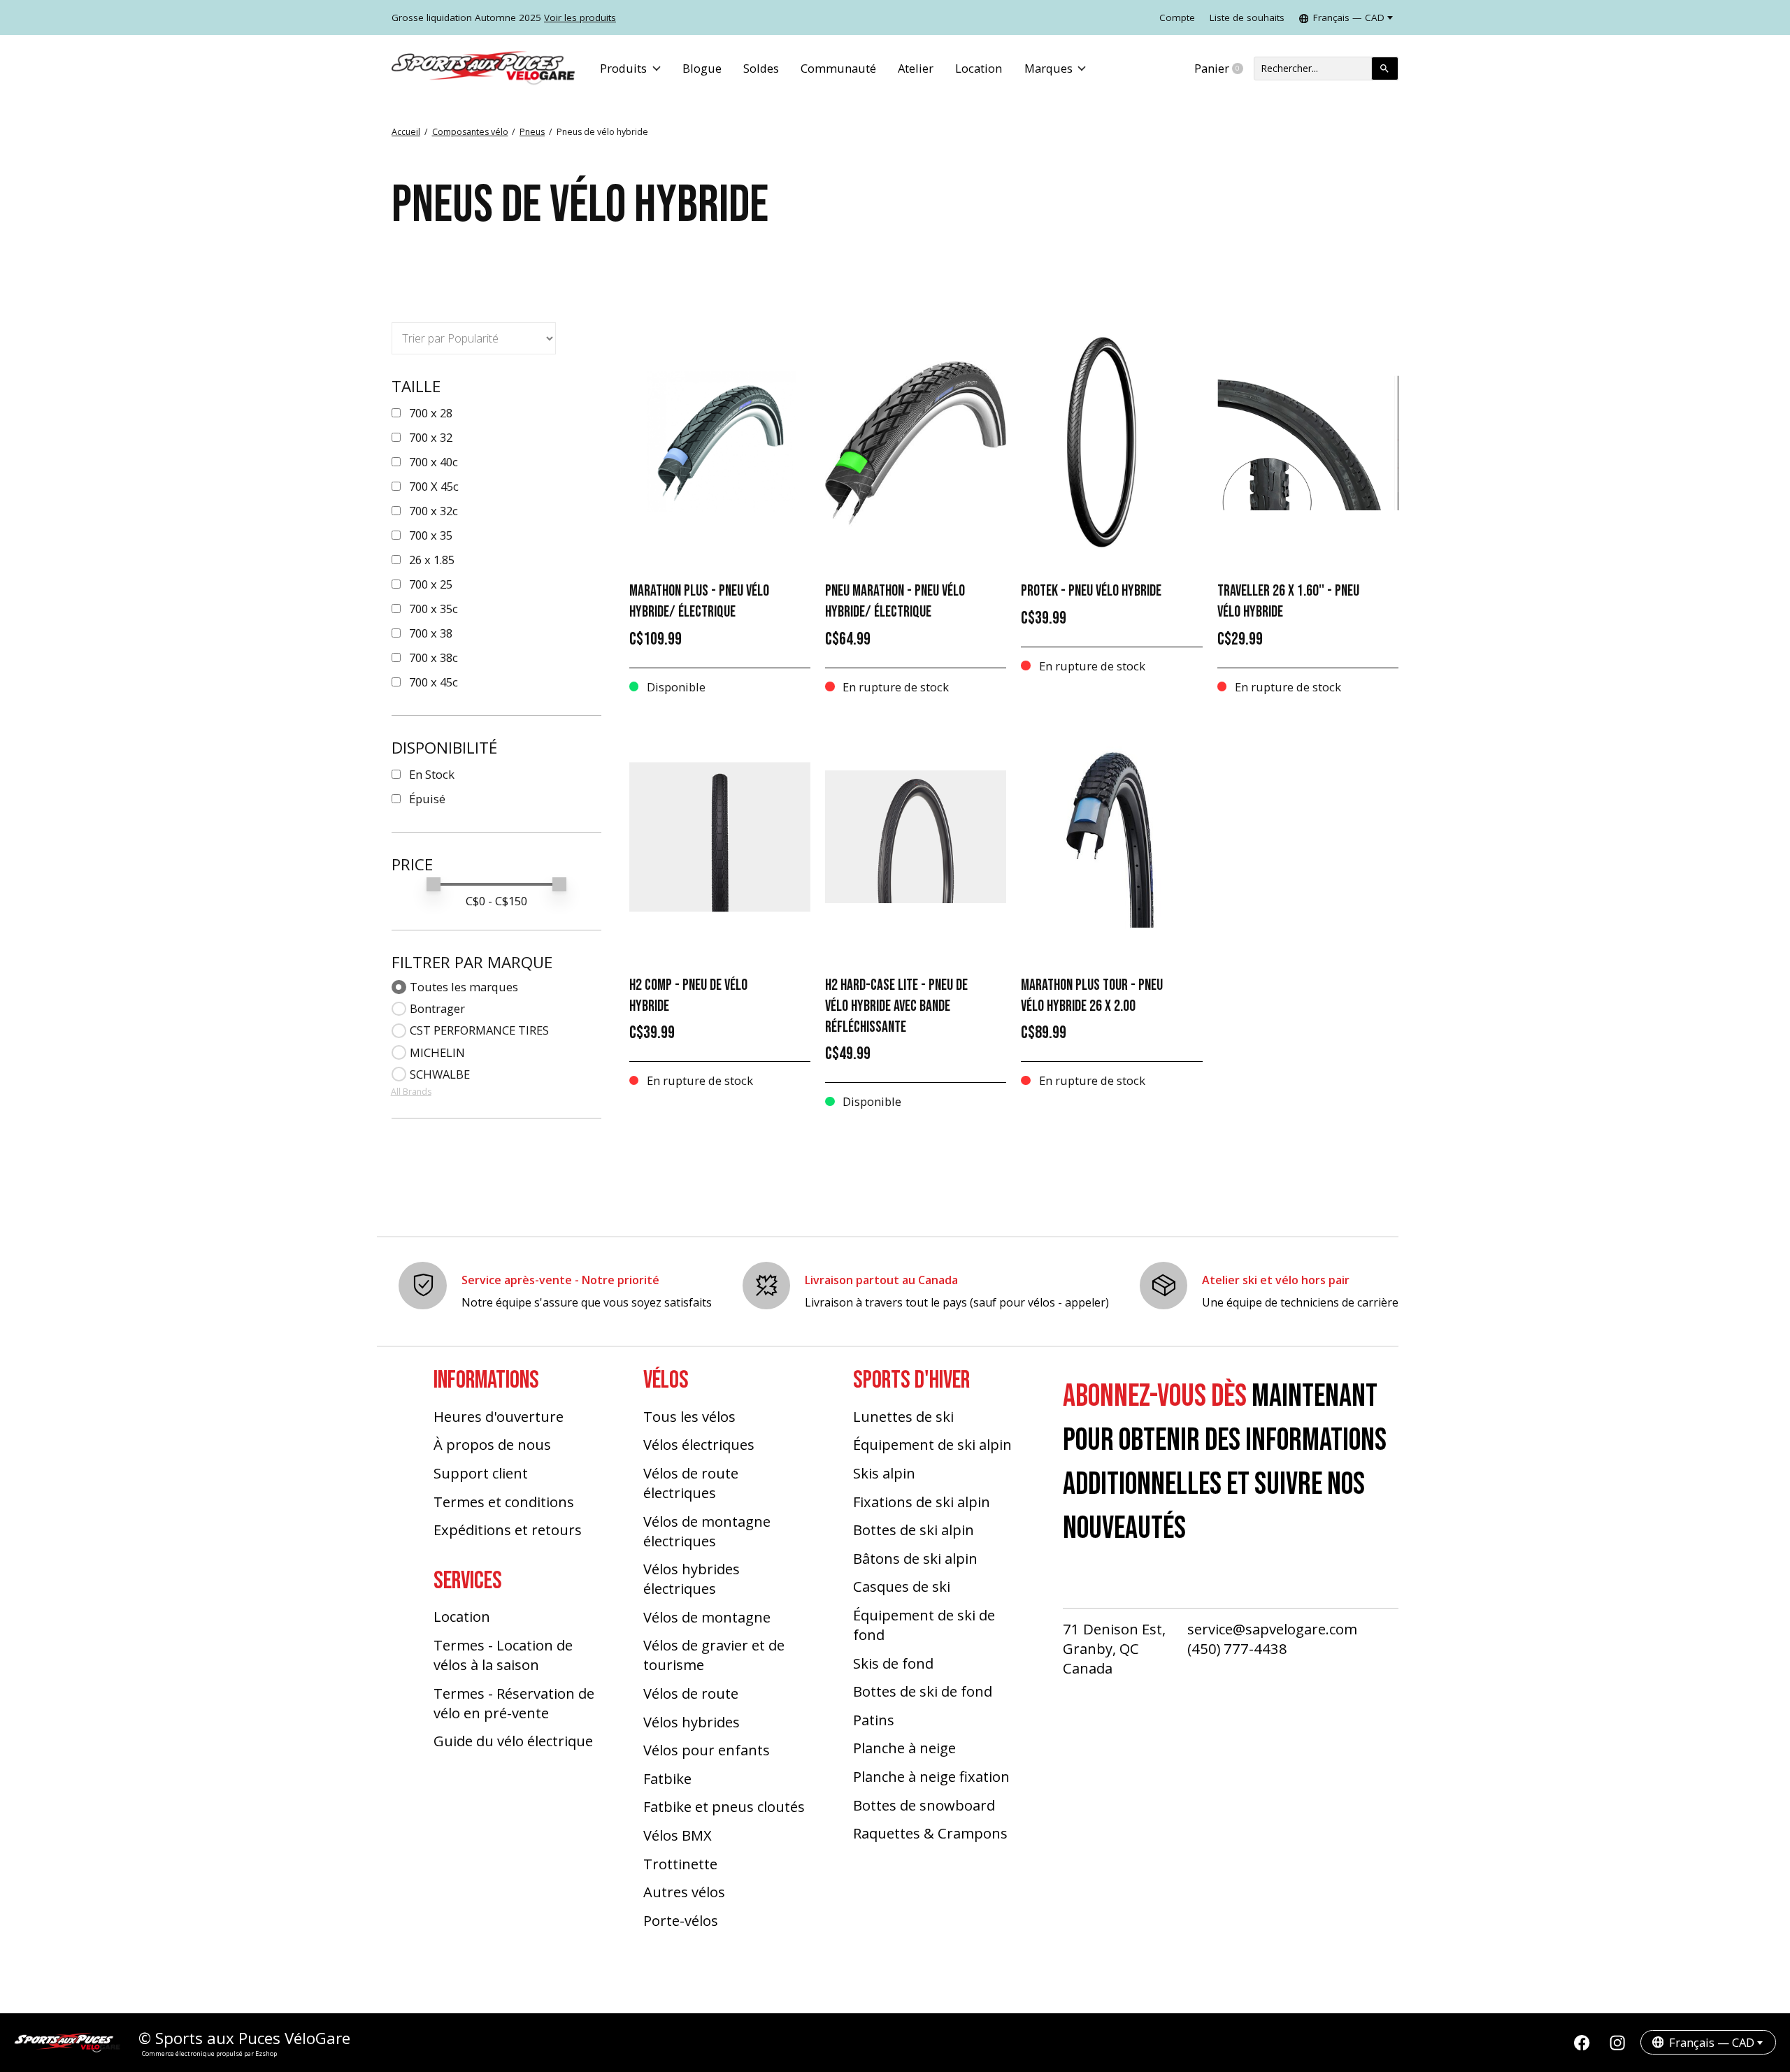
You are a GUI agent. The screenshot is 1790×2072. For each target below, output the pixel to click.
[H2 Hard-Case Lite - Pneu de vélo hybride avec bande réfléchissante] (916, 837)
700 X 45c (434, 486)
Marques (1048, 68)
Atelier (916, 68)
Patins (874, 1720)
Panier (1224, 69)
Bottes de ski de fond (923, 1691)
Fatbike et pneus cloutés (724, 1806)
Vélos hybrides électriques (692, 1578)
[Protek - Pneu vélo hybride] (1111, 443)
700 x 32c (434, 511)
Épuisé (427, 799)
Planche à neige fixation (931, 1776)
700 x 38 (431, 633)
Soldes (761, 68)
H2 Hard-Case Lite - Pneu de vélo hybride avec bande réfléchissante (896, 1006)
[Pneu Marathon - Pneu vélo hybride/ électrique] (916, 443)
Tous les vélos (689, 1416)
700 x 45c (434, 682)
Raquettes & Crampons (930, 1833)
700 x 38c (434, 657)
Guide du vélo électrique (513, 1741)
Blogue (702, 68)
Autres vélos (684, 1892)
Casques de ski (902, 1586)
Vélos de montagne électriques (707, 1531)
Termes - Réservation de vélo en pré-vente (514, 1703)
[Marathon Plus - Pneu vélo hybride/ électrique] (720, 443)
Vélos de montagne (707, 1617)
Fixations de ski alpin (922, 1502)
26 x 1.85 (432, 560)
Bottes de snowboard (924, 1805)
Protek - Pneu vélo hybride (1091, 591)
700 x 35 (431, 535)
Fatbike (667, 1778)
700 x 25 (431, 584)
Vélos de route (691, 1693)
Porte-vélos (681, 1920)
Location (979, 68)
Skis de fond (893, 1663)
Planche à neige (904, 1748)
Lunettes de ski (903, 1416)
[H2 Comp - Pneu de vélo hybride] (720, 837)
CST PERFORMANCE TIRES (479, 1030)
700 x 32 (431, 437)
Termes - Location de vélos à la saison (503, 1655)
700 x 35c (434, 609)
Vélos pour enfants (707, 1750)
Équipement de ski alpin (932, 1444)
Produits (623, 68)
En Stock (432, 774)
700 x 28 (431, 413)
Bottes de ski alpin (914, 1530)
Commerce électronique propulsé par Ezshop (209, 2053)
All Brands (411, 1092)
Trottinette (680, 1864)
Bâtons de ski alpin (915, 1558)
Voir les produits (580, 17)
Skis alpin (884, 1473)
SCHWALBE (440, 1074)
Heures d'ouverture (499, 1416)
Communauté (838, 68)
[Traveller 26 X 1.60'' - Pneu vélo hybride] (1308, 443)
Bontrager (437, 1008)
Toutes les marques (464, 987)
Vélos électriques (699, 1444)
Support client (481, 1473)
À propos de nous (492, 1444)
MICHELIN (437, 1052)
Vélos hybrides (692, 1722)
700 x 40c (434, 462)
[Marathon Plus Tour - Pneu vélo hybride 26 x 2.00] (1111, 837)
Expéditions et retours (508, 1530)
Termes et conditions (504, 1502)
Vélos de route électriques (691, 1483)
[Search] (1385, 69)
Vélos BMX (678, 1835)
